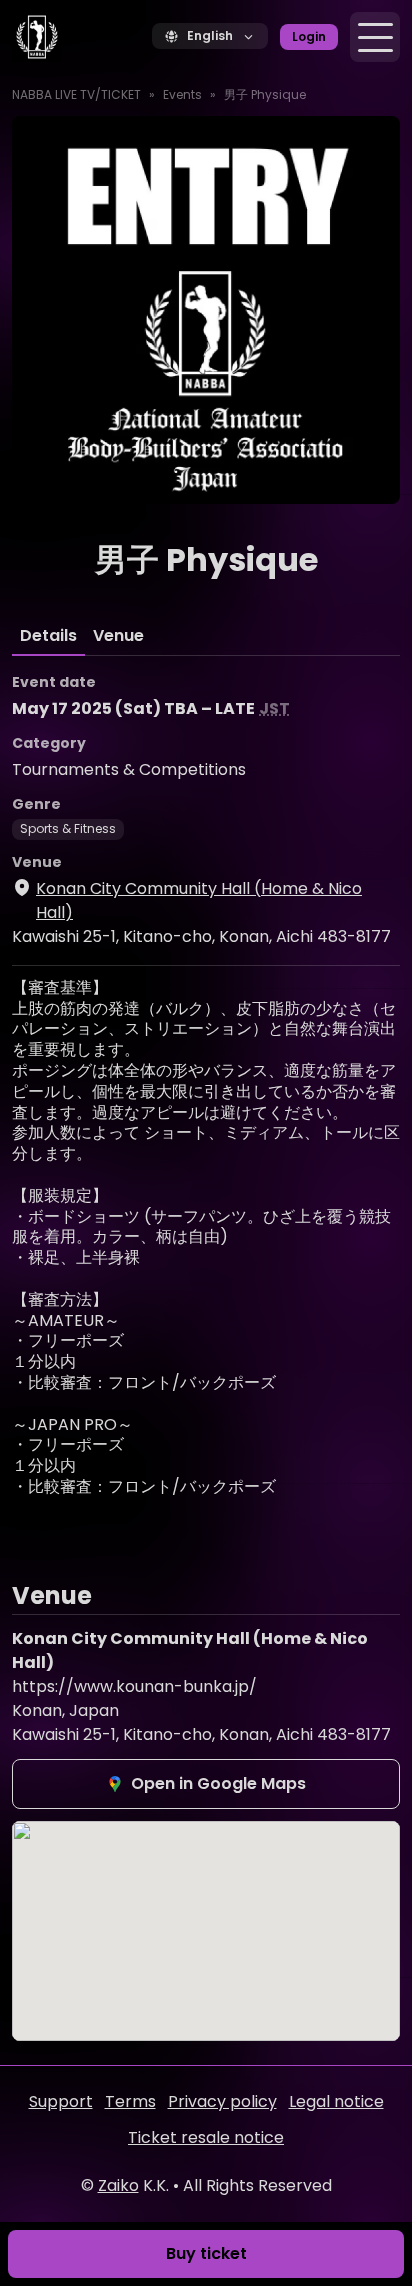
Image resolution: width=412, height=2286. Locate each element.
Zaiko (118, 2185)
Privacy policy (222, 2101)
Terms (130, 2101)
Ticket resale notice (206, 2137)
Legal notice (336, 2101)
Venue (118, 635)
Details (48, 635)
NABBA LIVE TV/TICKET (76, 94)
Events (182, 94)
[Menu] (375, 37)
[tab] (48, 636)
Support (61, 2101)
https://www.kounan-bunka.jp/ (134, 1686)
